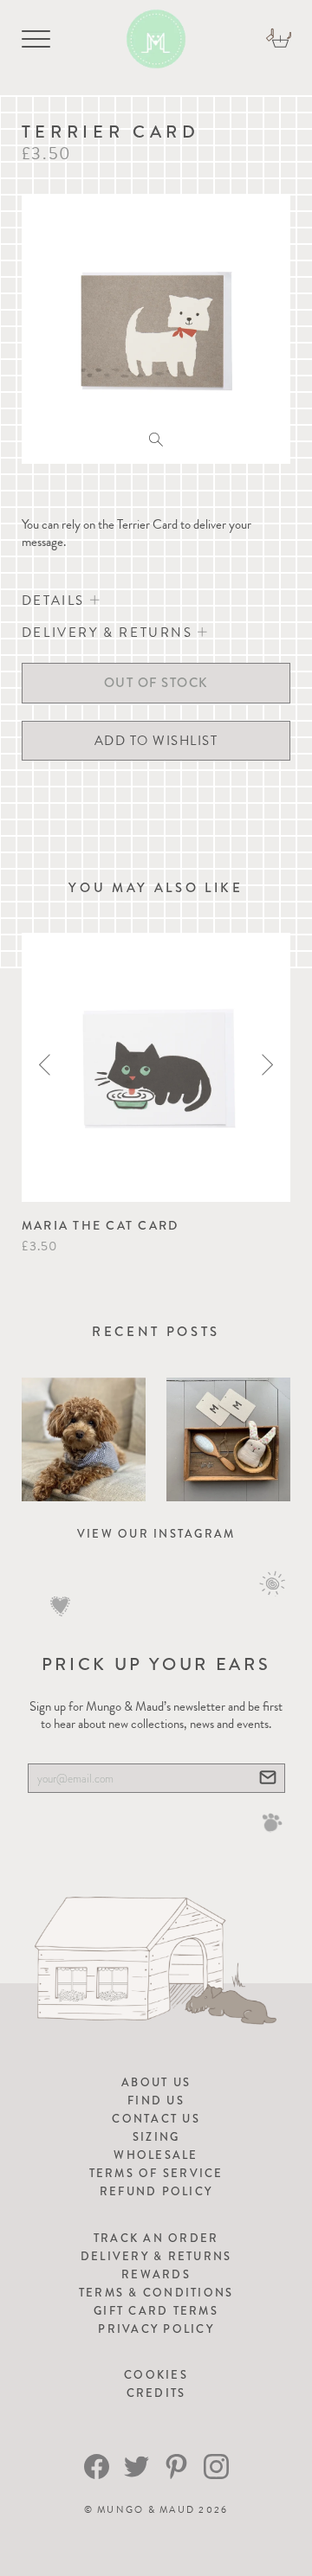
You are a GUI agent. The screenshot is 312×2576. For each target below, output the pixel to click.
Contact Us (156, 2119)
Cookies (156, 2375)
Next (267, 1065)
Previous (45, 1065)
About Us (156, 2082)
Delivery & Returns (156, 2256)
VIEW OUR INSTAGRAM (156, 1534)
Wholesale (156, 2155)
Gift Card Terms (156, 2311)
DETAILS (56, 601)
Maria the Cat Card (101, 1225)
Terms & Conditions (156, 2293)
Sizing (156, 2137)
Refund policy (156, 2191)
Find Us (156, 2101)
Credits (156, 2393)
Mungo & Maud (146, 2510)
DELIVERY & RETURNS (110, 633)
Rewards (156, 2274)
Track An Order (156, 2238)
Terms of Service (156, 2173)
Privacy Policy (156, 2329)
